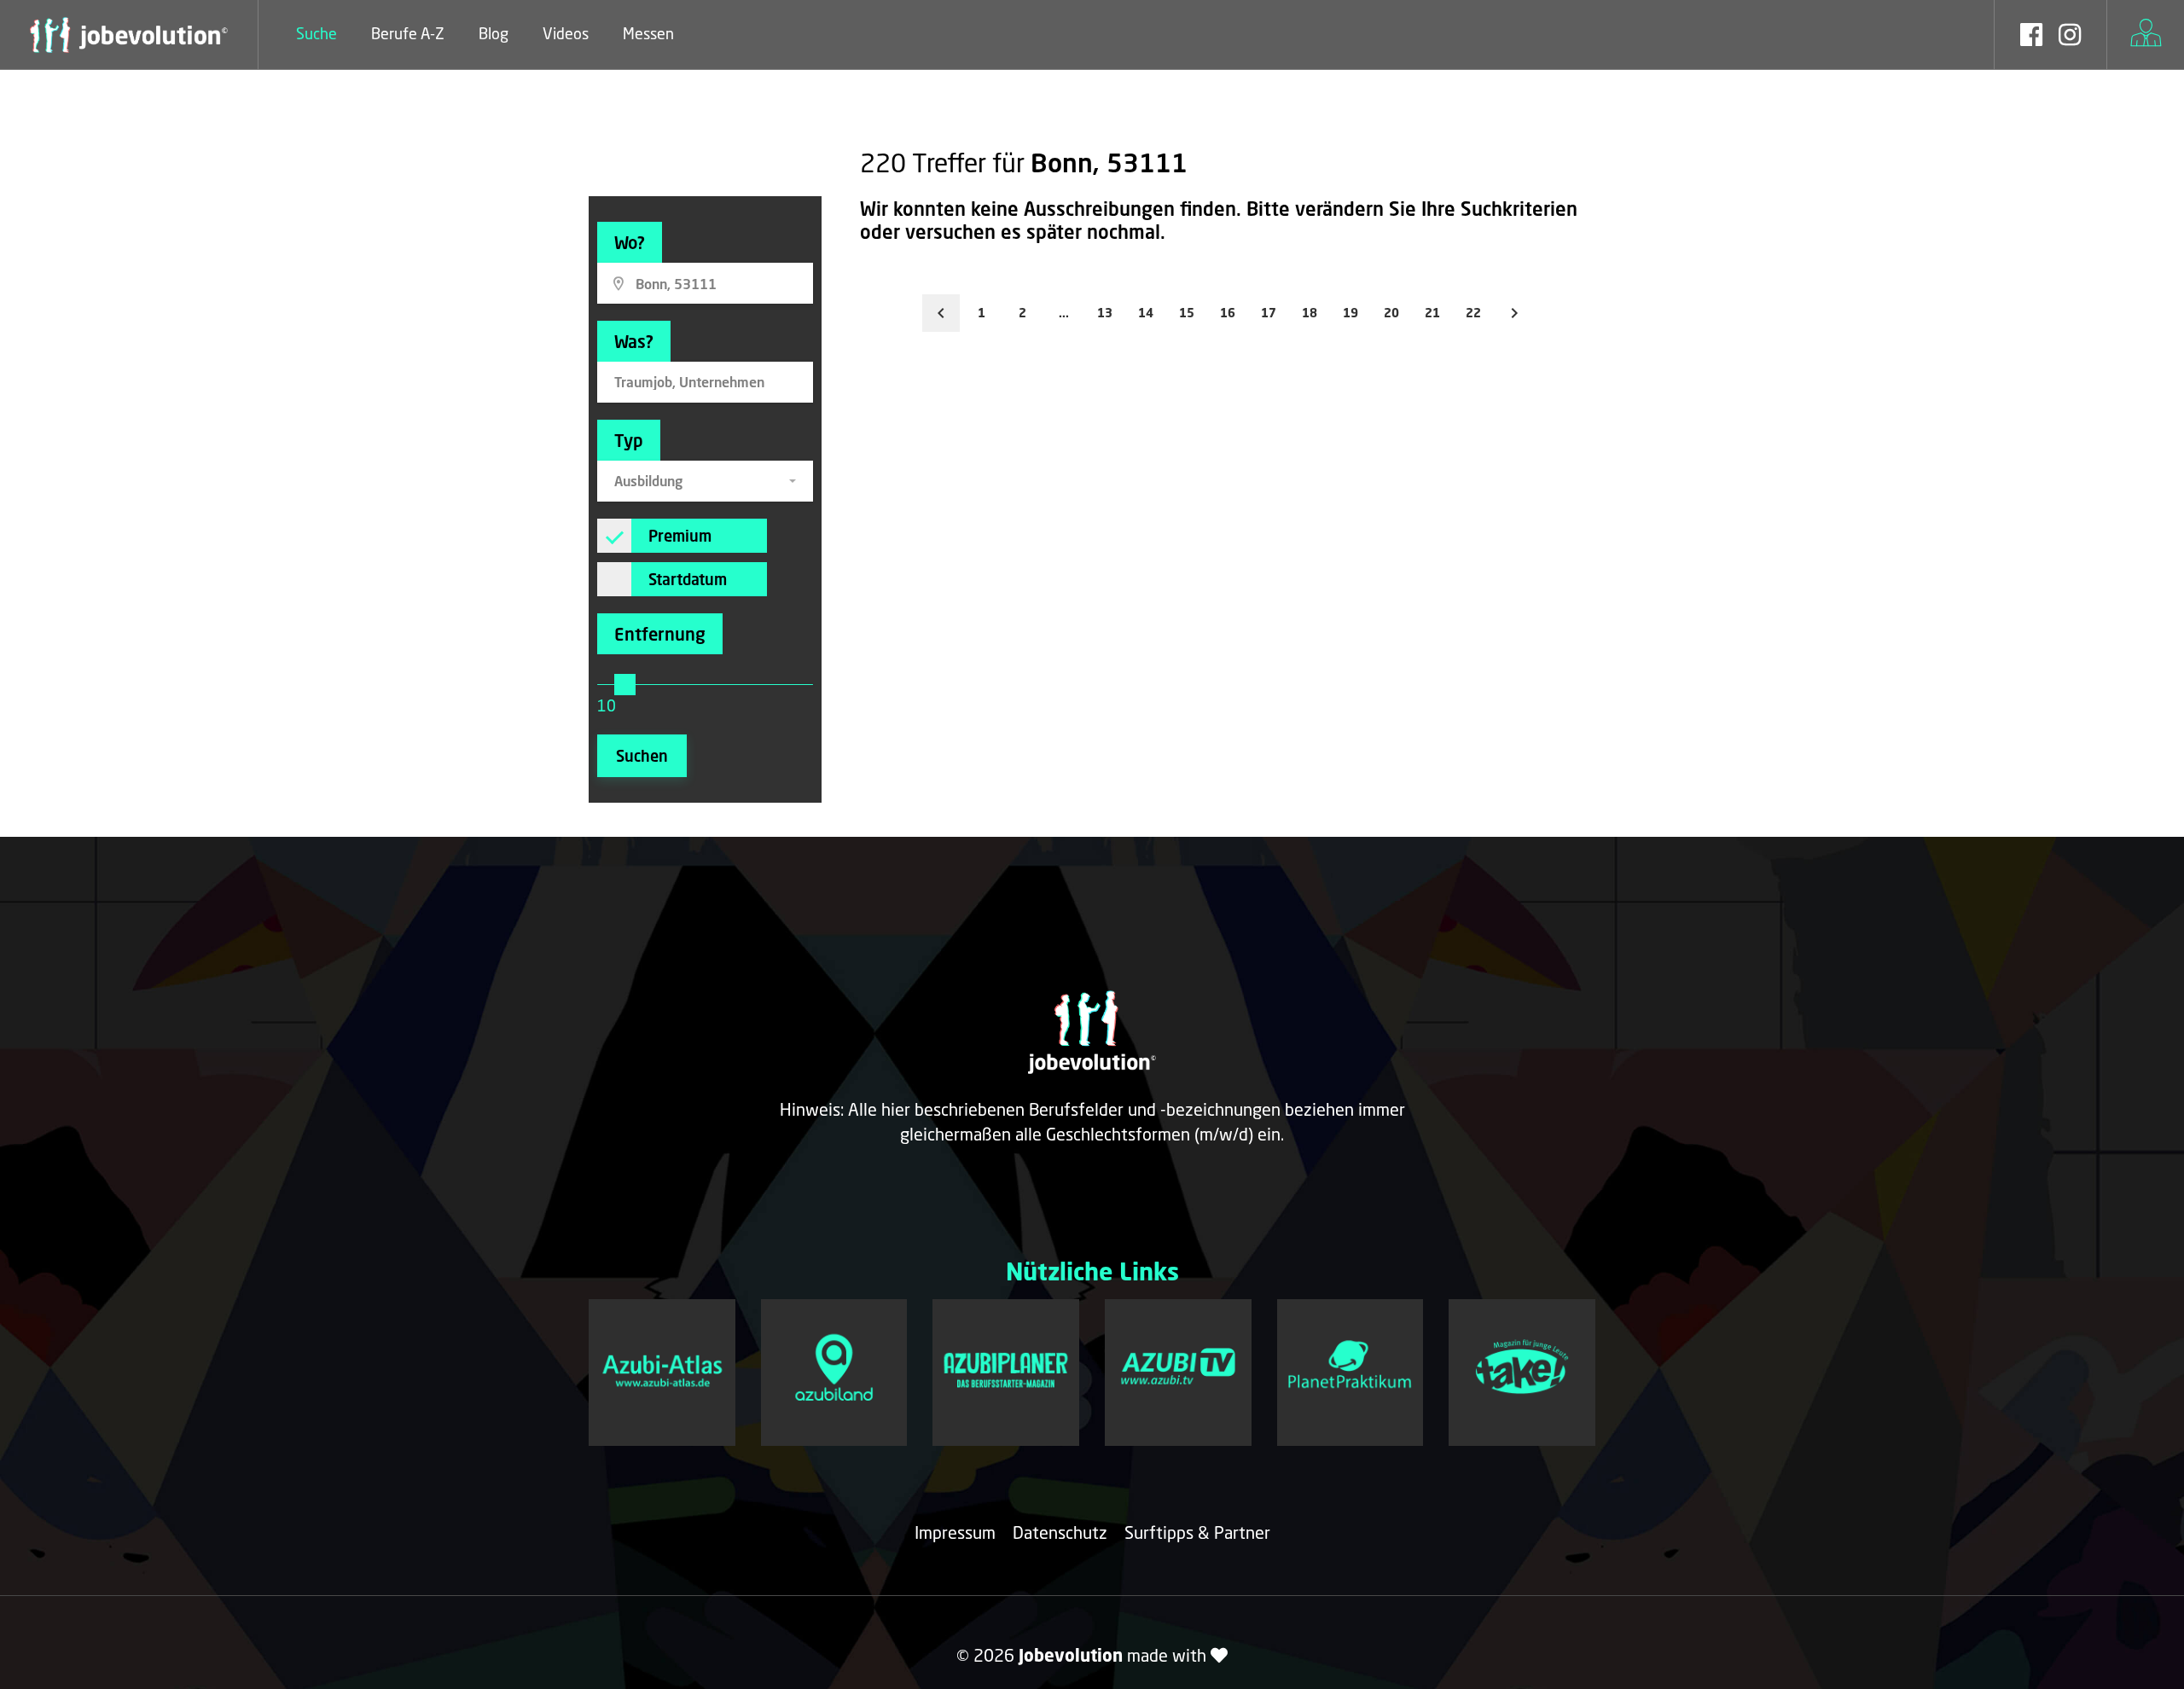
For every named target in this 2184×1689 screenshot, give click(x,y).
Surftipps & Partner (1197, 1532)
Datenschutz (1060, 1532)
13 (1105, 313)
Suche (317, 33)
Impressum (955, 1532)
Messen (648, 33)
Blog (494, 33)
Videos (566, 33)
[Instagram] (2070, 37)
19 (1350, 313)
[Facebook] (2031, 37)
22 (1473, 313)
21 (1432, 313)
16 (1228, 313)
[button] (705, 481)
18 (1310, 313)
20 (1391, 313)
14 (1146, 313)
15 (1187, 313)
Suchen (642, 756)
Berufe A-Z (408, 33)
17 (1269, 313)
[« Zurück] (941, 313)
